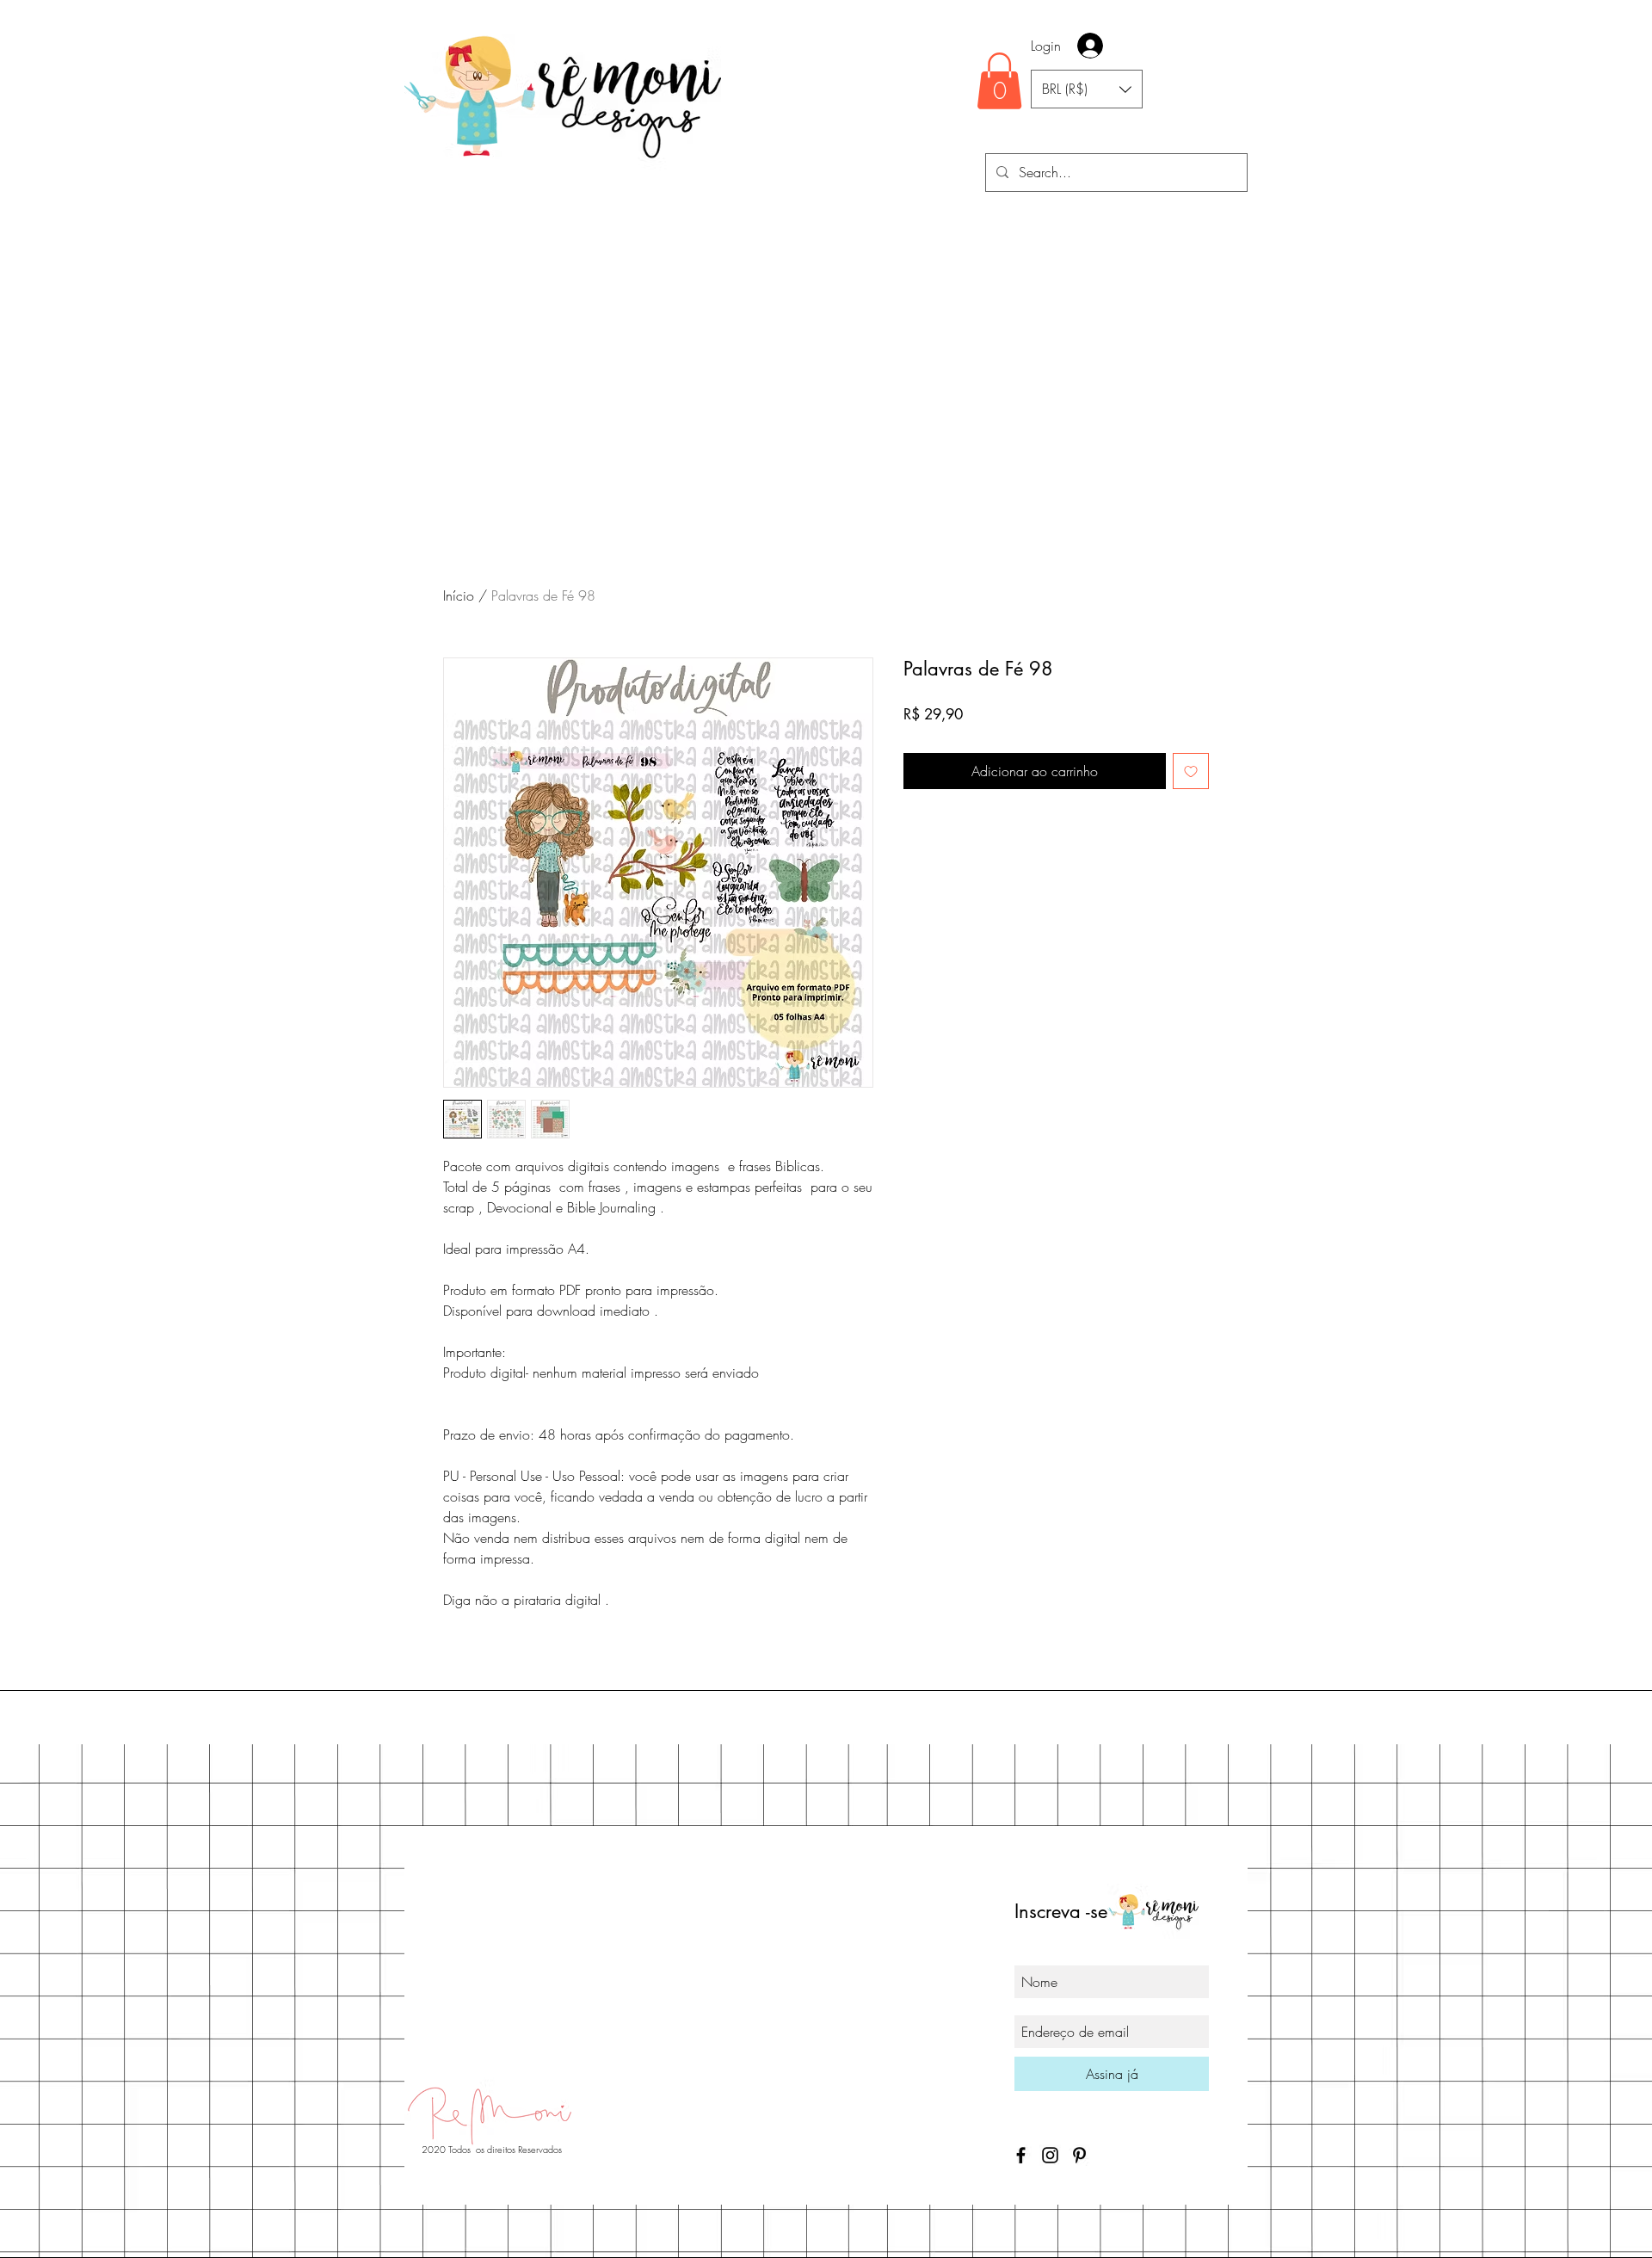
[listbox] (1087, 89)
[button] (999, 81)
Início (459, 595)
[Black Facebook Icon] (1021, 2155)
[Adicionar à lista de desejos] (1191, 771)
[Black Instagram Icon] (1050, 2155)
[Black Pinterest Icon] (1079, 2155)
